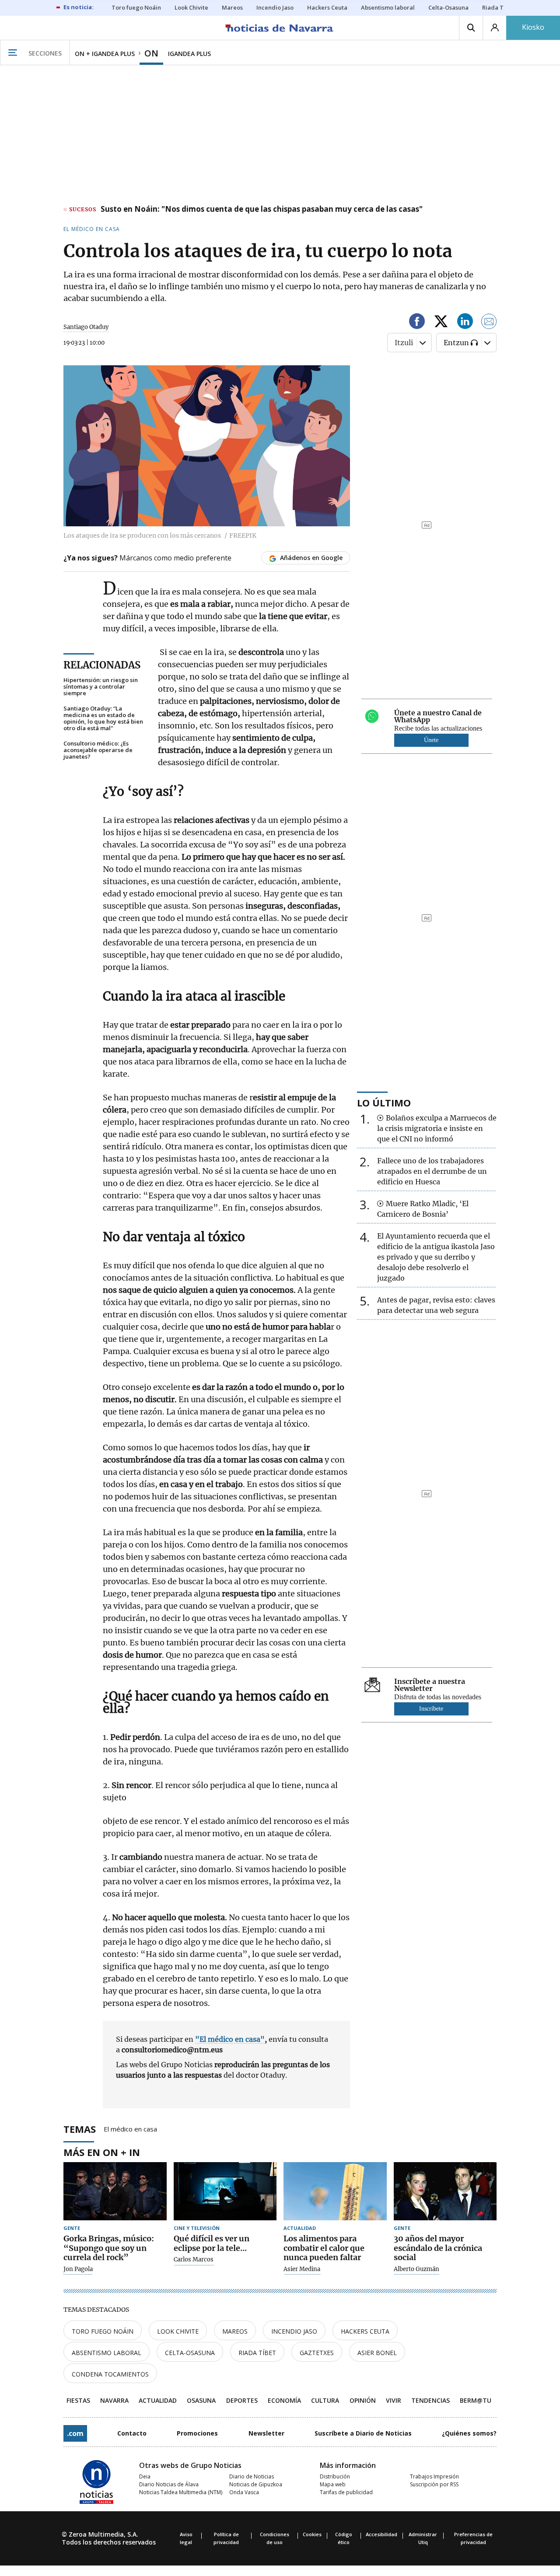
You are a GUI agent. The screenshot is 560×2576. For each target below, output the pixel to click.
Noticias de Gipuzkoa (256, 2484)
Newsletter (266, 2433)
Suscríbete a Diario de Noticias (363, 2433)
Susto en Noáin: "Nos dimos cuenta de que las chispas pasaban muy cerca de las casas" (262, 210)
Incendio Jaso (294, 2331)
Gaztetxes (317, 2353)
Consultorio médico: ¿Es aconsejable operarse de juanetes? (98, 750)
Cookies (312, 2534)
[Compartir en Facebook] (417, 323)
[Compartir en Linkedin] (465, 323)
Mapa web (333, 2484)
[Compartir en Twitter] (441, 323)
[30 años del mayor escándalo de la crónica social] (445, 2191)
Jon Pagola (78, 2269)
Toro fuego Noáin (103, 2331)
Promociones (197, 2433)
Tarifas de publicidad (346, 2492)
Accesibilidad (381, 2534)
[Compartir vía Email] (489, 323)
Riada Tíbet (257, 2353)
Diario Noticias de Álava (169, 2484)
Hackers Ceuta (365, 2331)
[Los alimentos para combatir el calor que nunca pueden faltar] (335, 2191)
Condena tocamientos (110, 2374)
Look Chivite (178, 2331)
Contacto (132, 2433)
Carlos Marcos (194, 2260)
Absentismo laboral (107, 2353)
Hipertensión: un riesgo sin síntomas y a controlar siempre (101, 687)
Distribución (335, 2476)
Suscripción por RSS (434, 2484)
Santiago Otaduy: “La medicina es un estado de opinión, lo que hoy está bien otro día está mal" (103, 718)
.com (75, 2433)
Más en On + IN (102, 2152)
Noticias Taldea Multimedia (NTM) (181, 2492)
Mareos (235, 2331)
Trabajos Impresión (434, 2476)
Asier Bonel (377, 2353)
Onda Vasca (244, 2492)
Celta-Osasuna (190, 2353)
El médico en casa (130, 2128)
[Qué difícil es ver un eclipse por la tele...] (225, 2191)
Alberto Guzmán (416, 2269)
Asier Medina (302, 2269)
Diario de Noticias (252, 2476)
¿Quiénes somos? (469, 2433)
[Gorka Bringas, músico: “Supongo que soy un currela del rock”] (115, 2191)
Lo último (384, 1102)
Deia (145, 2476)
